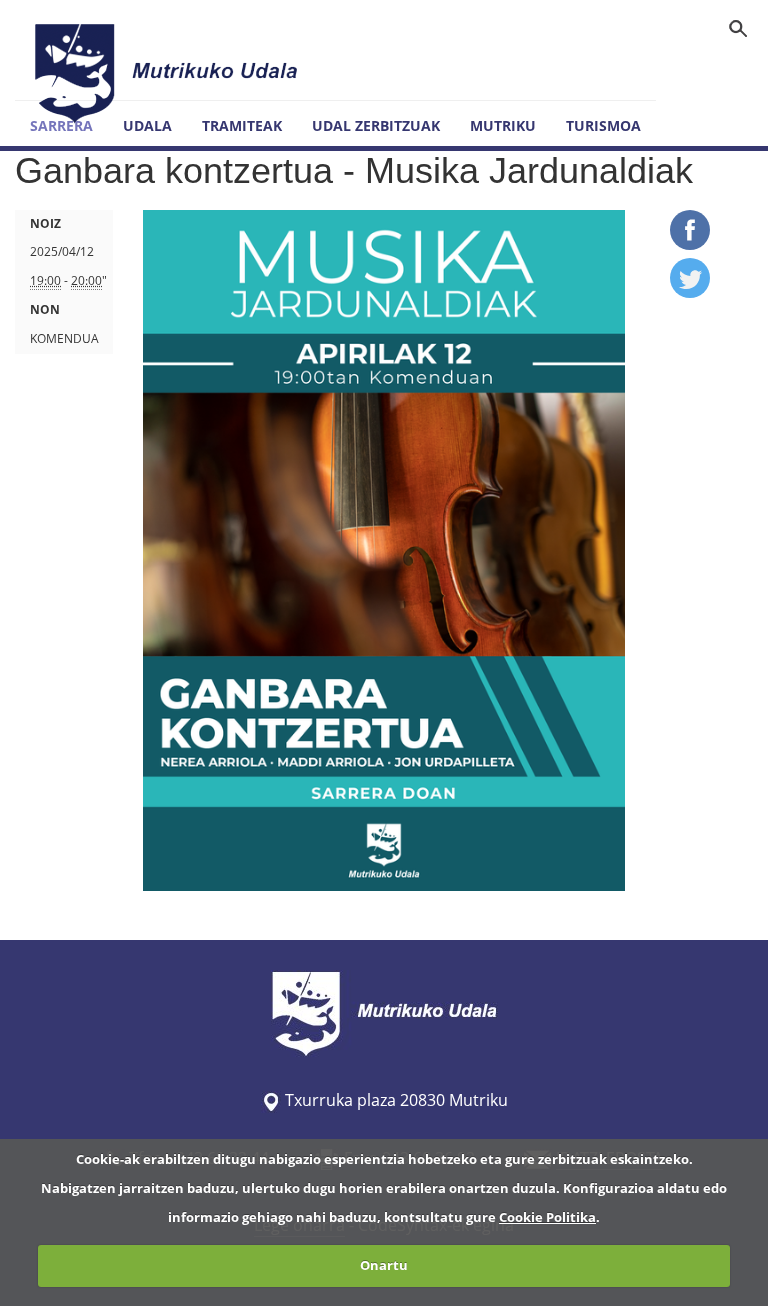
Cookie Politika (547, 1217)
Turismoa (603, 125)
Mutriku (503, 125)
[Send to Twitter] (690, 292)
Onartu (384, 1265)
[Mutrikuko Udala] (169, 73)
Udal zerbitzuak (376, 125)
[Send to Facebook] (690, 244)
